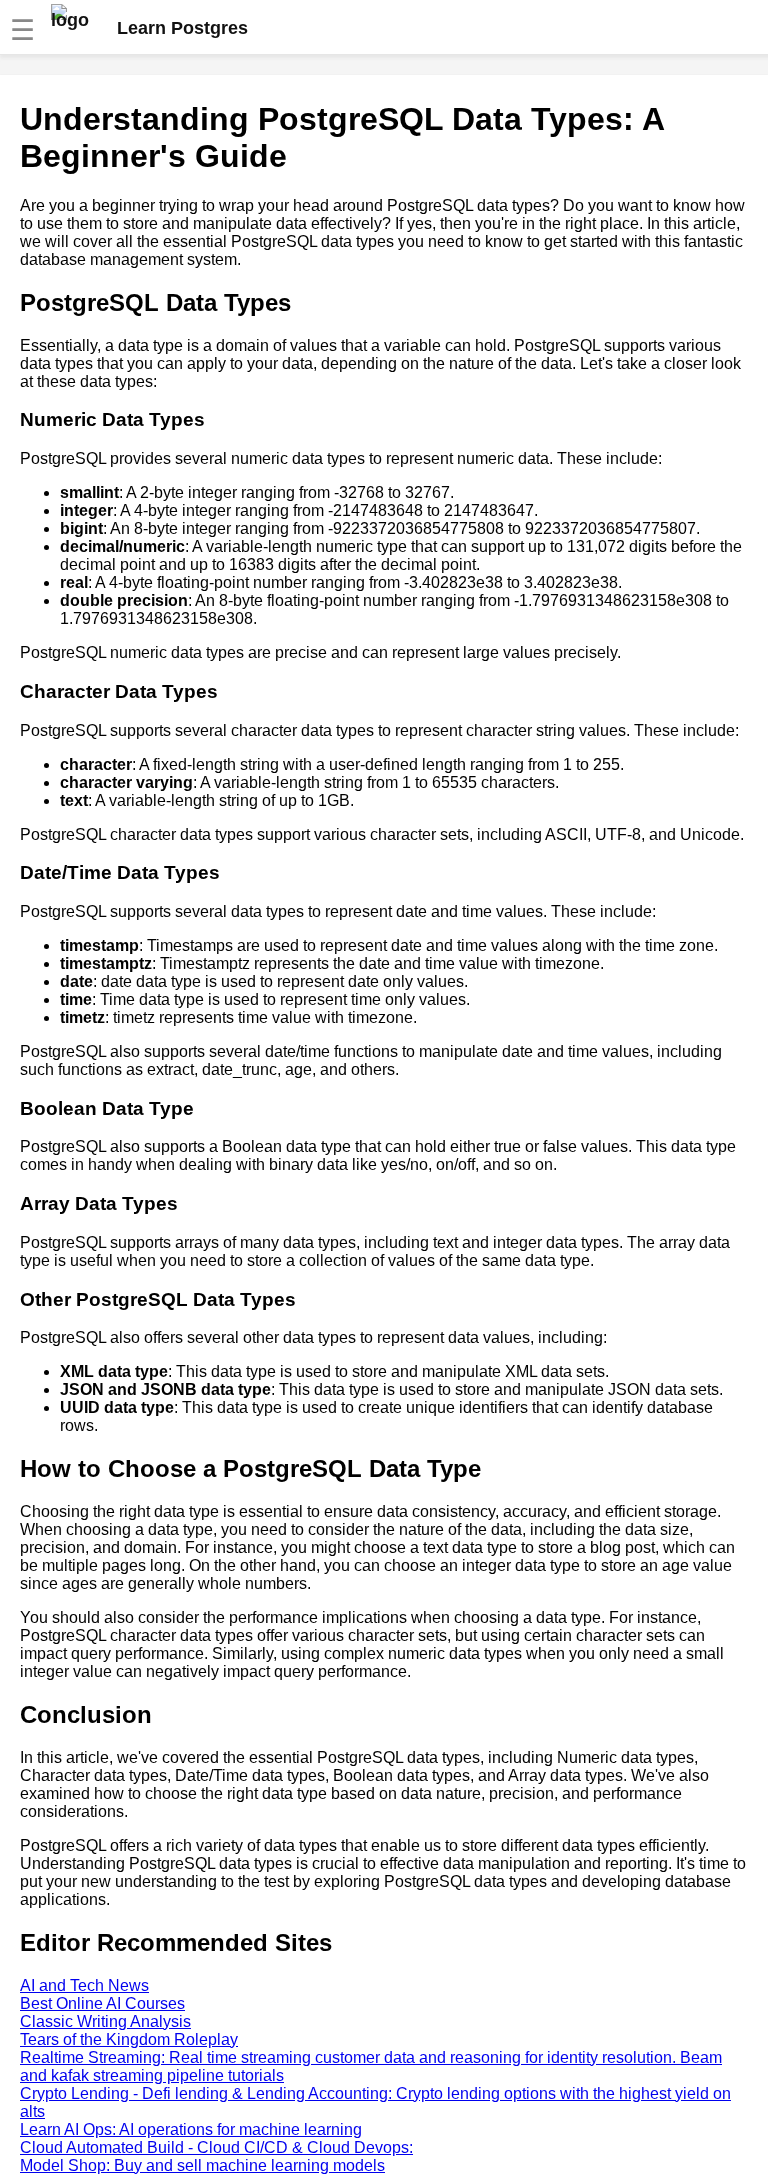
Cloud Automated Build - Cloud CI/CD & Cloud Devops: (216, 2147)
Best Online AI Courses (102, 2003)
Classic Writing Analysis (105, 2021)
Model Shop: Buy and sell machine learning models (202, 2165)
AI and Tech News (84, 1985)
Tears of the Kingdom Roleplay (129, 2039)
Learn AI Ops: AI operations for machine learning (191, 2129)
